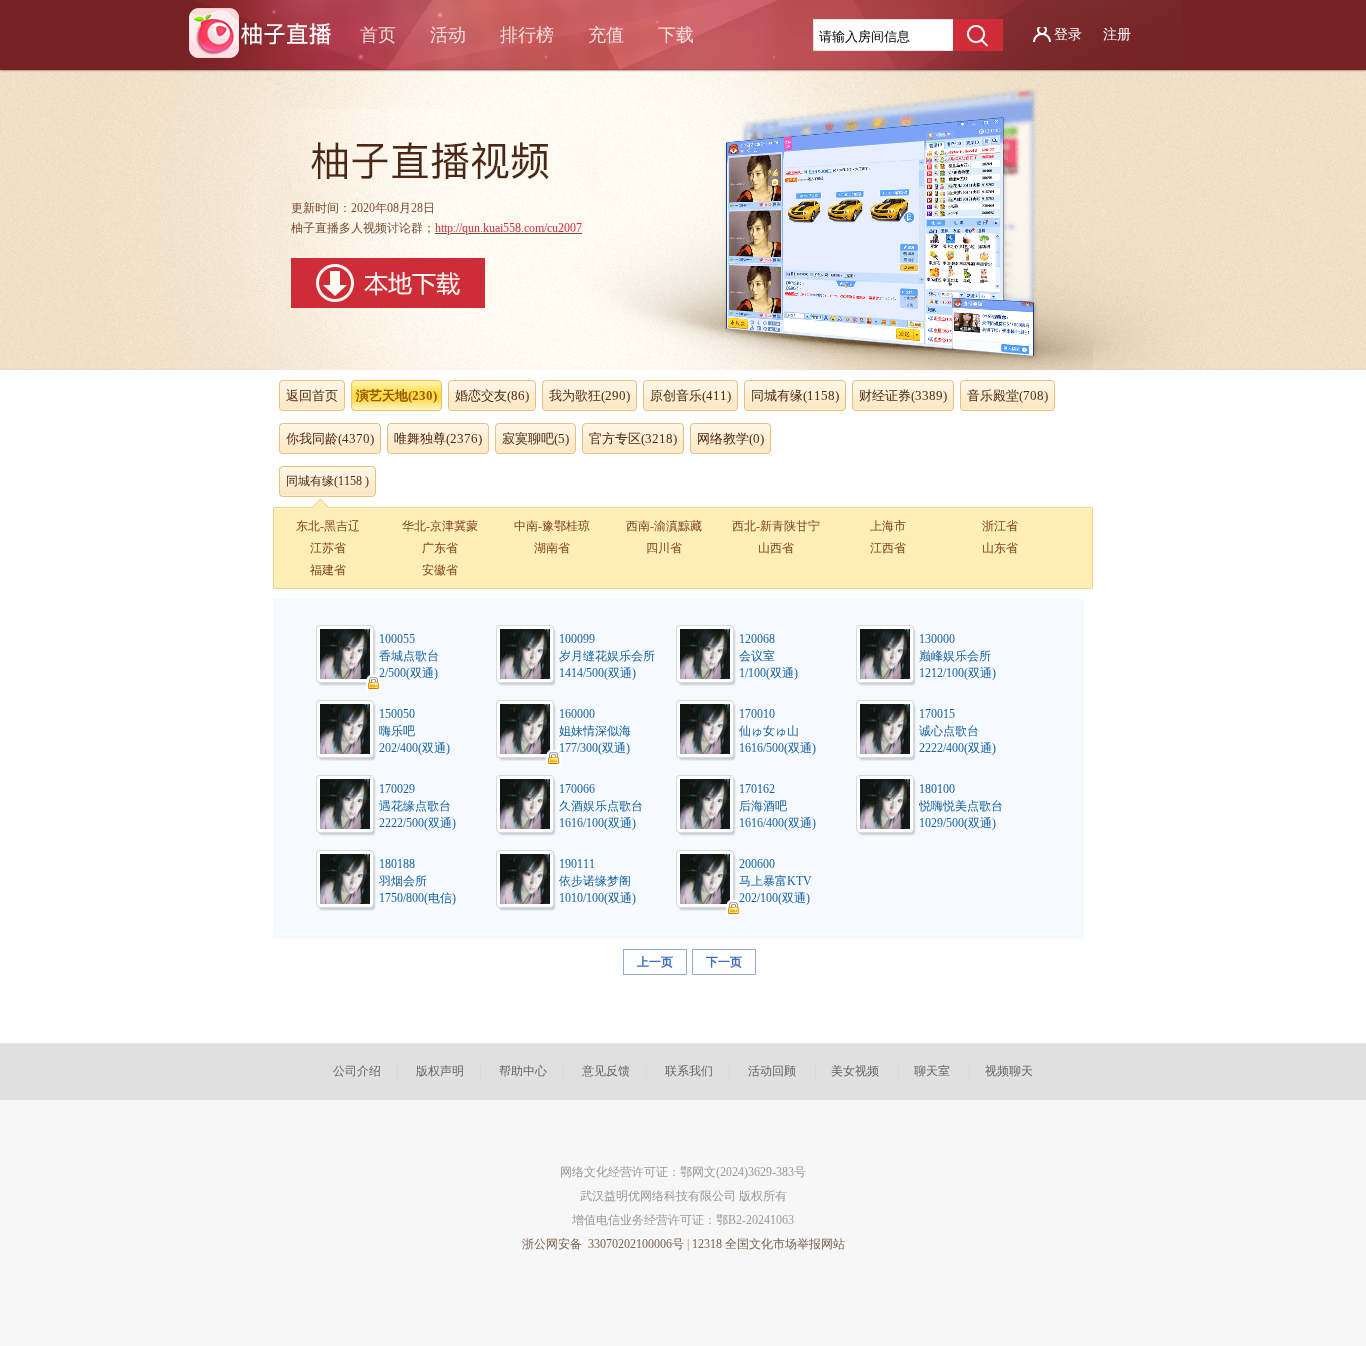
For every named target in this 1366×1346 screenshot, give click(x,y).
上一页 (655, 962)
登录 (1068, 34)
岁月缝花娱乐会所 (607, 656)
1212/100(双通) (957, 673)
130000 (937, 639)
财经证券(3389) (903, 395)
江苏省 (328, 548)
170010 (757, 714)
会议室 (757, 656)
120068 (757, 639)
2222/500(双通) (417, 823)
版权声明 (440, 1071)
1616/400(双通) (777, 823)
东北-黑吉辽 (328, 526)
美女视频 (855, 1071)
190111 (577, 864)
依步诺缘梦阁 (595, 881)
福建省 (328, 570)
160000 (577, 714)
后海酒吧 (763, 806)
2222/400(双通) (957, 748)
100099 (577, 639)
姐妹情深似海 (595, 731)
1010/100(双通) (597, 898)
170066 (577, 789)
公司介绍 (357, 1071)
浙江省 (1000, 526)
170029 (397, 789)
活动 (448, 35)
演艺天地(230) (396, 395)
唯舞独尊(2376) (438, 438)
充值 (606, 35)
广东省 (440, 548)
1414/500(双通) (597, 673)
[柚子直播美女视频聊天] (266, 39)
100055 (397, 639)
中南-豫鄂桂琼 (552, 526)
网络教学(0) (730, 438)
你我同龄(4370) (330, 438)
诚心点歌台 (949, 731)
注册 (1117, 34)
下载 (676, 35)
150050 (397, 714)
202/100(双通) (774, 898)
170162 (757, 789)
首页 (378, 35)
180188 (397, 864)
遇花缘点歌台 (415, 806)
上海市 (888, 526)
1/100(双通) (768, 673)
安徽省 (440, 570)
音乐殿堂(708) (1007, 395)
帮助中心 (523, 1071)
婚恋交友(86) (492, 395)
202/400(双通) (414, 748)
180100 (937, 789)
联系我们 (689, 1071)
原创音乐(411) (690, 395)
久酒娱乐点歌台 (601, 806)
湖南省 (552, 548)
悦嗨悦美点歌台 (961, 806)
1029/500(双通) (957, 823)
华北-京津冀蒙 (440, 526)
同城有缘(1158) (795, 395)
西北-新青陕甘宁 (776, 526)
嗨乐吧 (397, 731)
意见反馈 (606, 1071)
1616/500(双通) (777, 748)
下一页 (724, 962)
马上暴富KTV (775, 881)
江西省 (888, 548)
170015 (937, 714)
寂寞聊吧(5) (535, 438)
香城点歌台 (409, 656)
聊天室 (932, 1071)
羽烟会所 (403, 881)
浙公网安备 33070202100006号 (603, 1244)
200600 (757, 864)
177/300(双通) (594, 748)
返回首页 (312, 395)
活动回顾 (772, 1071)
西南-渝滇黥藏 (664, 526)
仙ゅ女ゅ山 (769, 731)
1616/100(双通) (597, 823)
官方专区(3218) (633, 438)
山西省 (776, 548)
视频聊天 (1009, 1071)
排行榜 (527, 35)
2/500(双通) (408, 673)
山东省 (1000, 548)
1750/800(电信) (417, 898)
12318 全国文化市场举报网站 (768, 1244)
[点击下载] (388, 304)
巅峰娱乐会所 (955, 656)
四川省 (664, 548)
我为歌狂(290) (589, 395)
